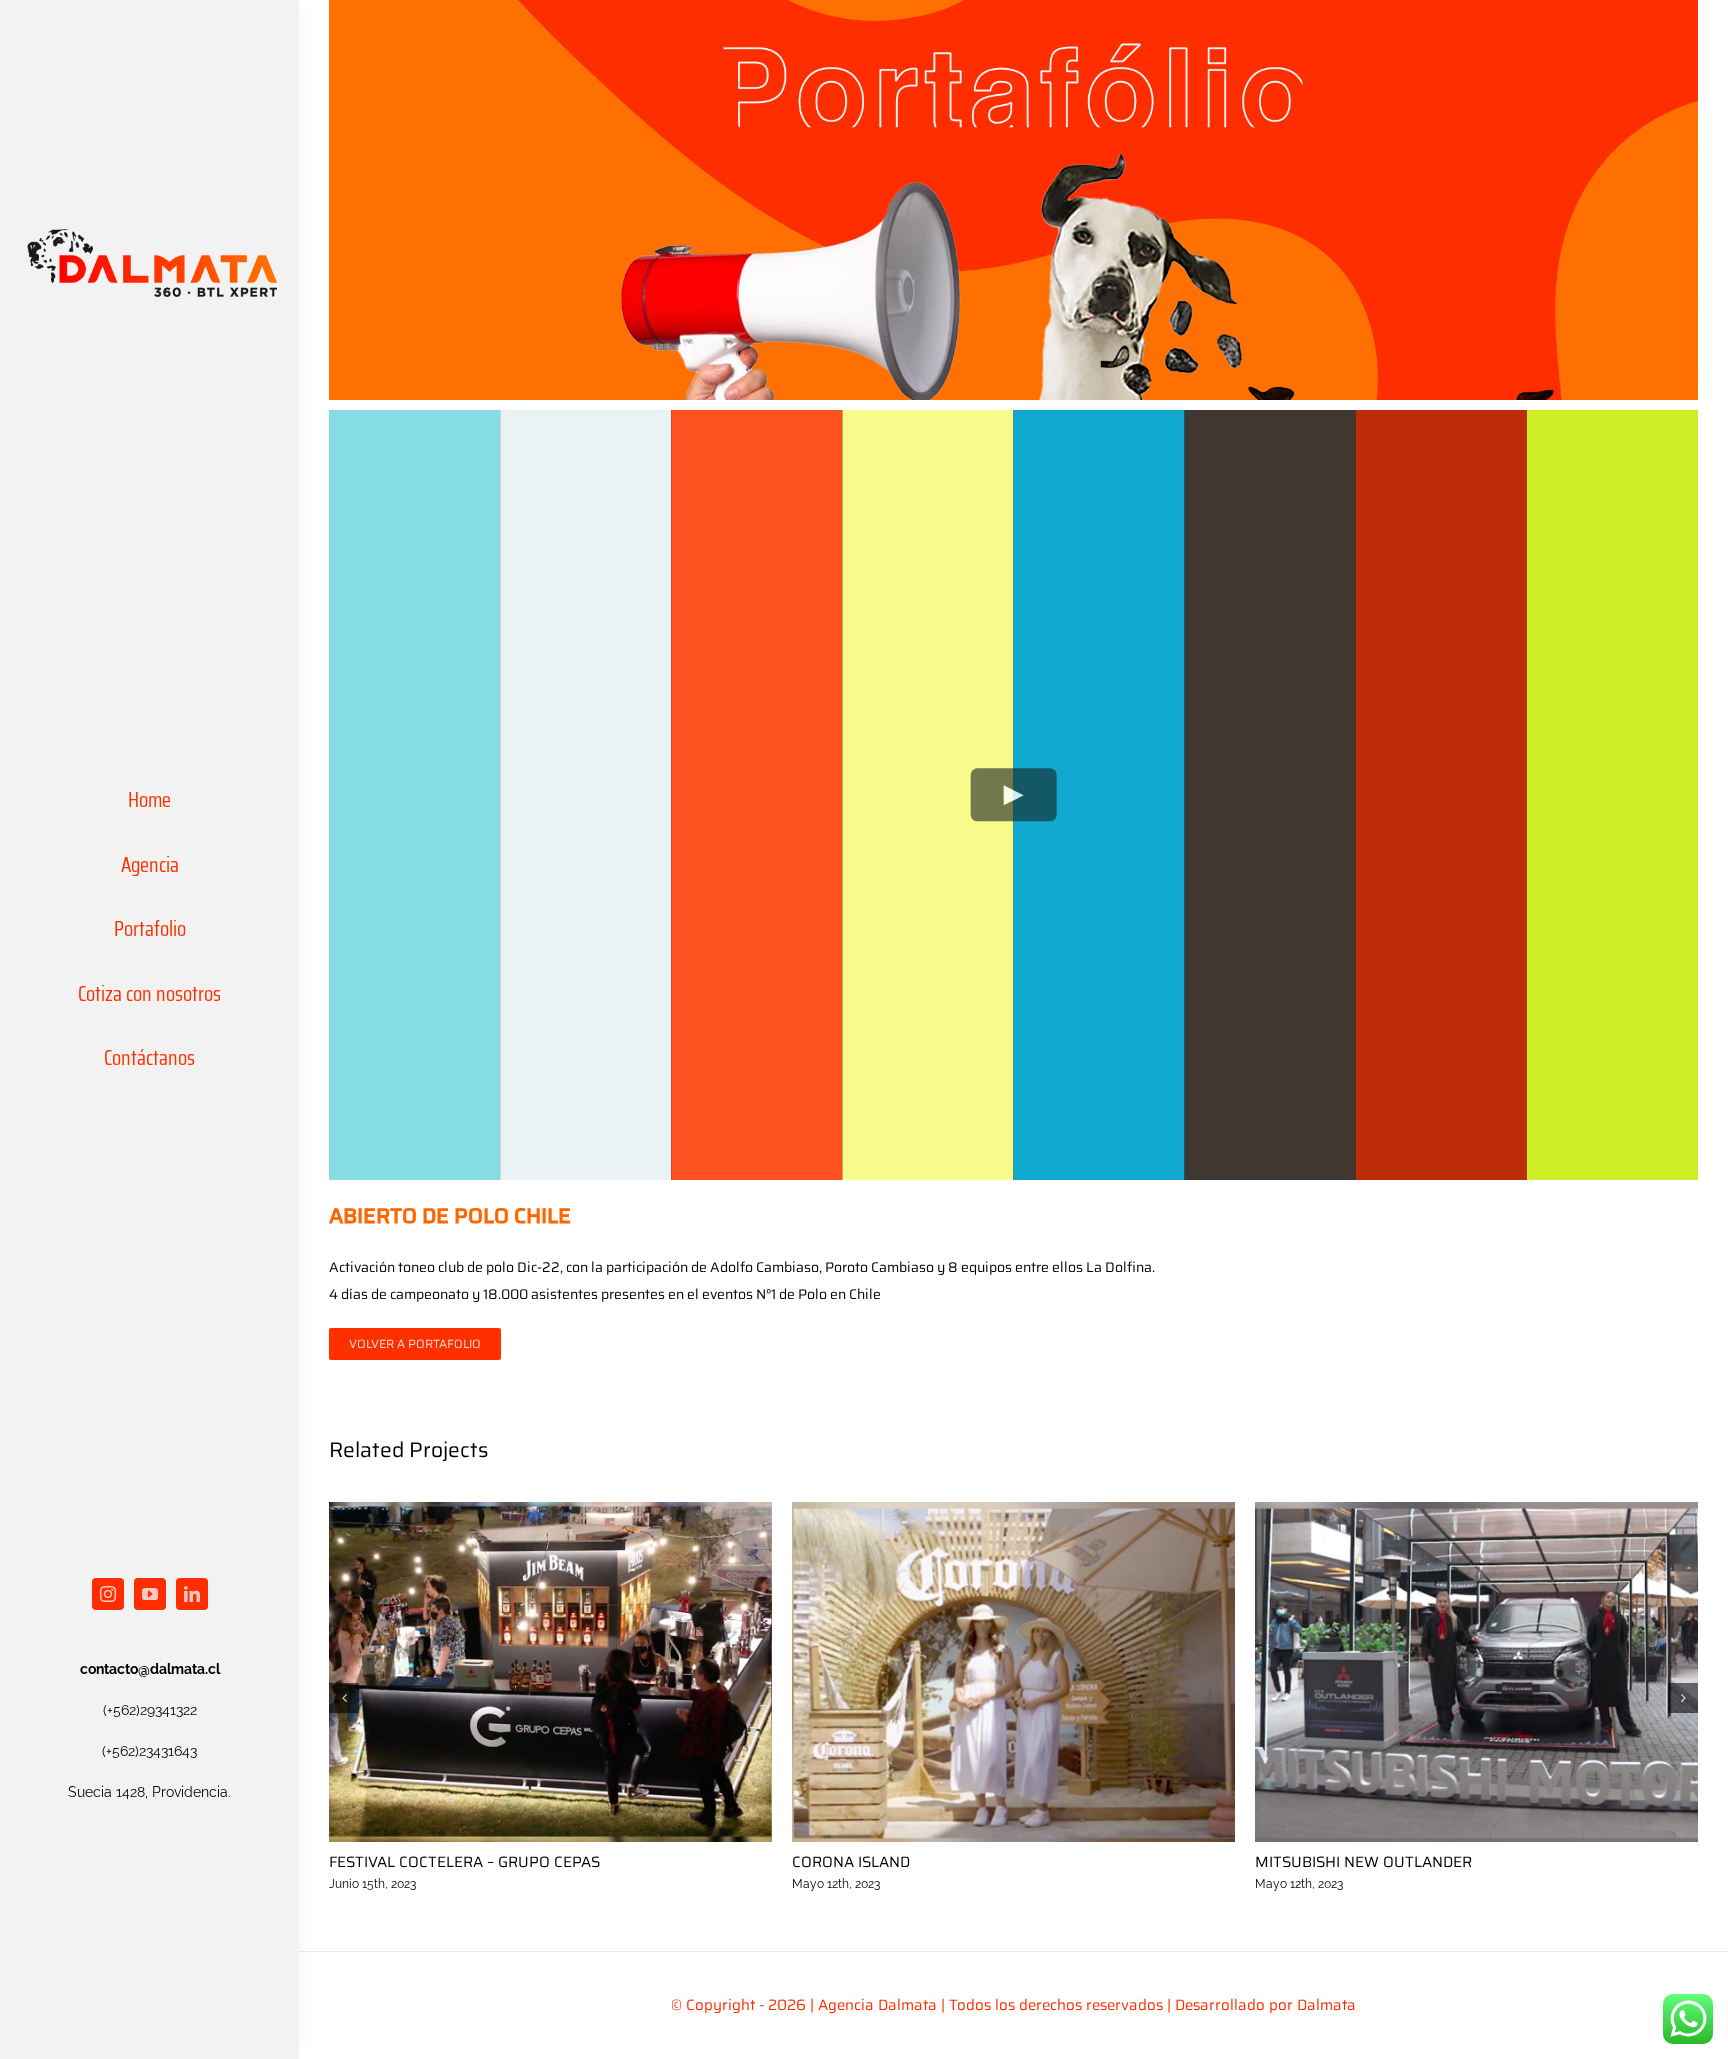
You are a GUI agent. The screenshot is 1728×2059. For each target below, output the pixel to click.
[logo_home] (152, 236)
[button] (344, 1698)
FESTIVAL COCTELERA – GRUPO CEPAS (464, 1862)
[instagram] (108, 1594)
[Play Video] (1013, 794)
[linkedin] (192, 1594)
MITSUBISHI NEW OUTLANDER (1363, 1862)
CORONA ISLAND (851, 1862)
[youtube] (150, 1594)
